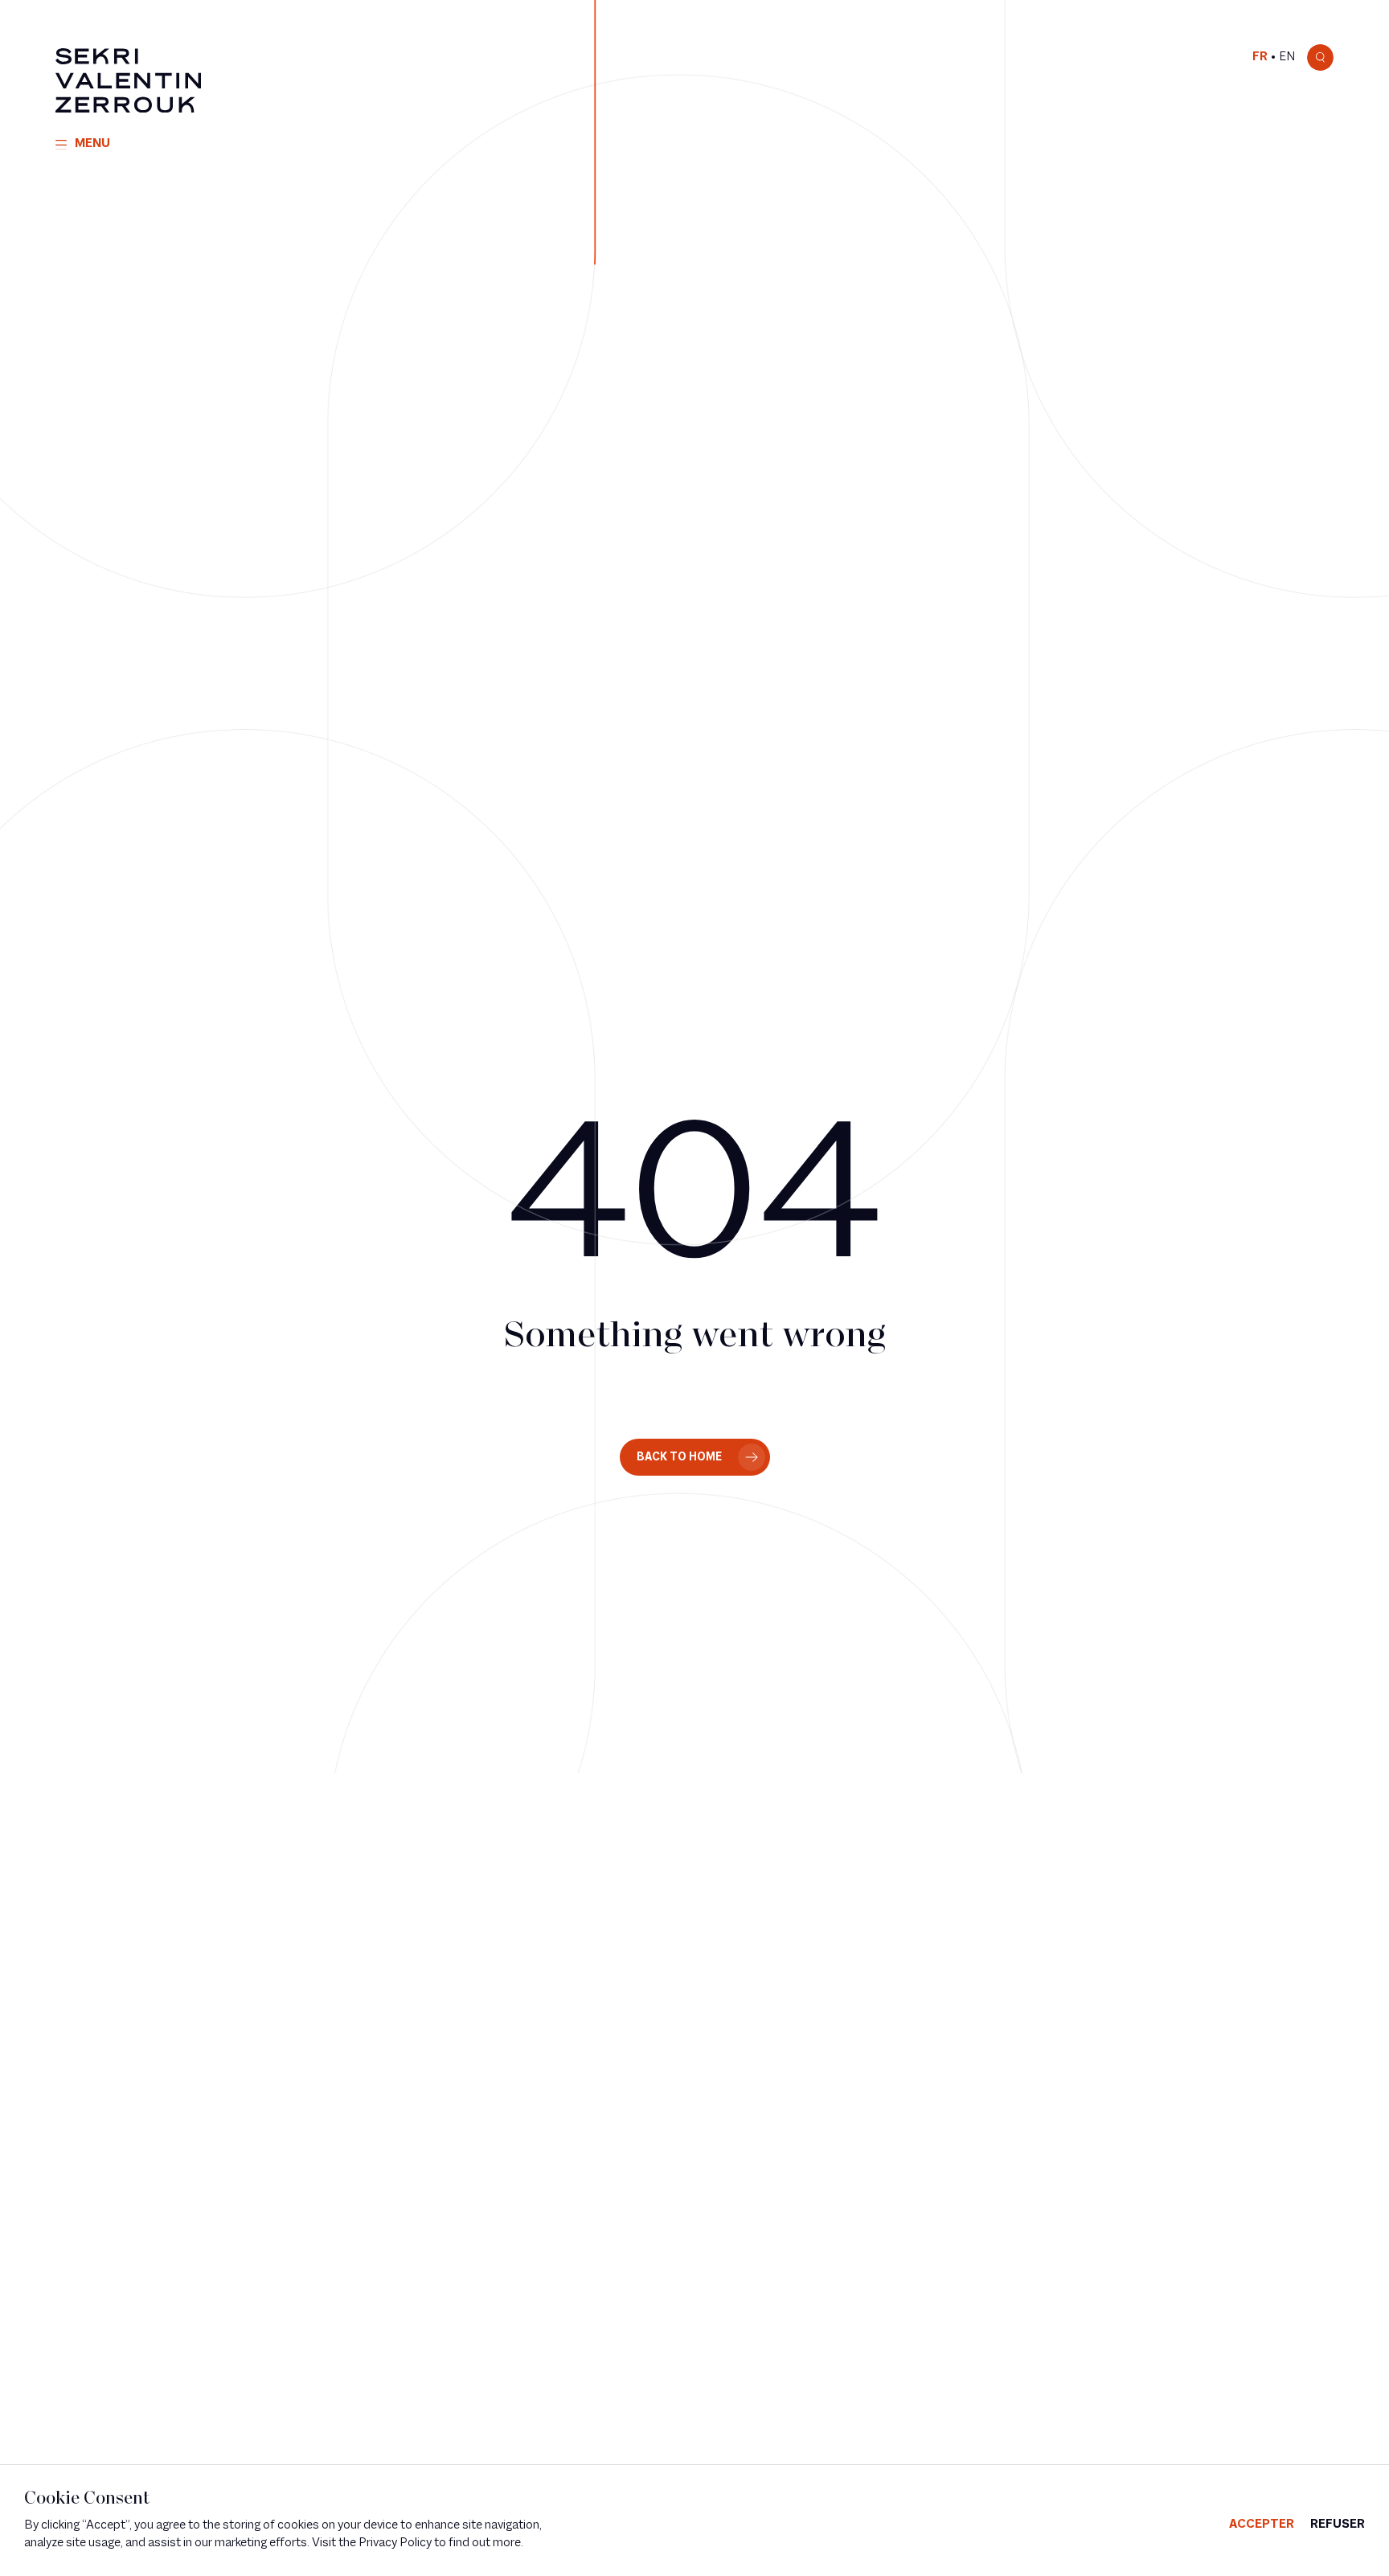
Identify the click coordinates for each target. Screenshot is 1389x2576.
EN (1287, 57)
